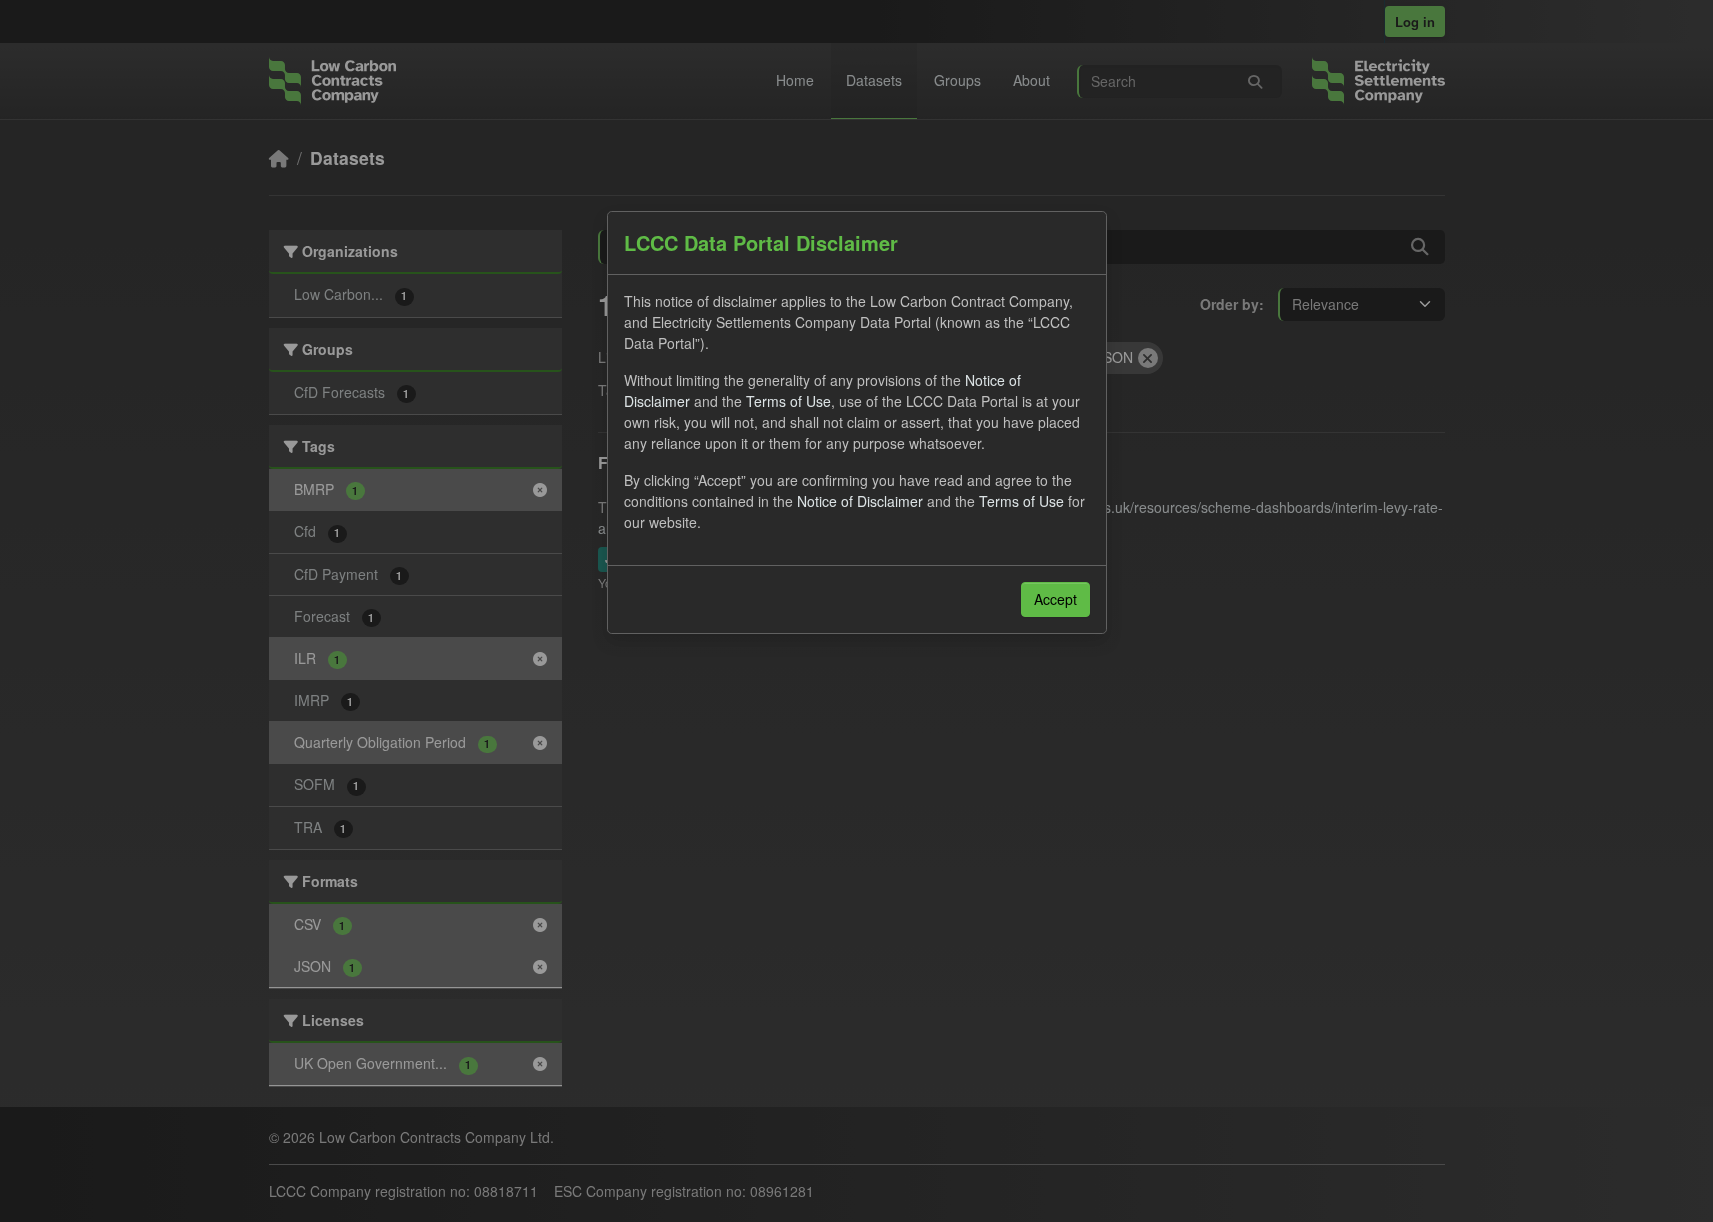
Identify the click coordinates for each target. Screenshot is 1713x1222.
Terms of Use (788, 401)
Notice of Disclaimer (860, 501)
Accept (1055, 599)
